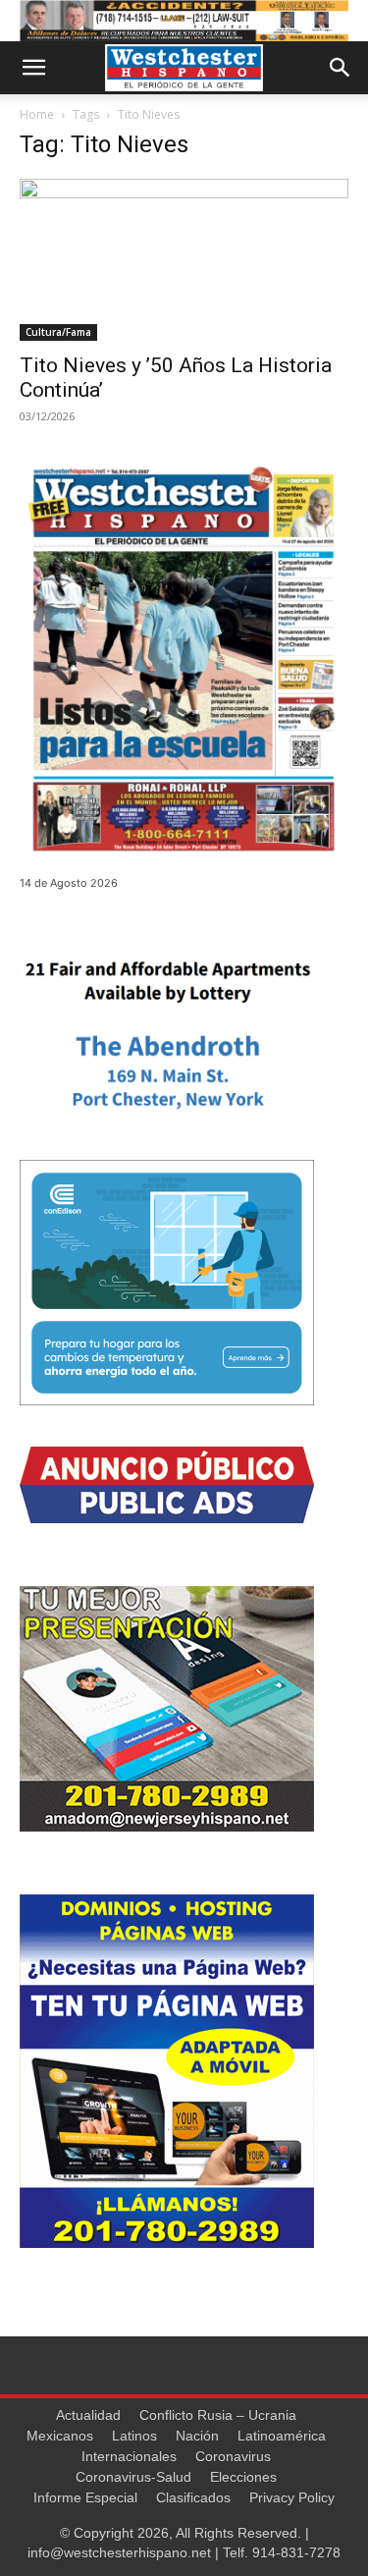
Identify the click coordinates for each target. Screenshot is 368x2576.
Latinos (134, 2436)
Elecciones (243, 2477)
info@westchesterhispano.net (119, 2552)
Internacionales (129, 2456)
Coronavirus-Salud (133, 2477)
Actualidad (88, 2415)
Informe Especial (85, 2497)
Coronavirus (233, 2456)
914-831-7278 (296, 2552)
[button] (33, 68)
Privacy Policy (292, 2497)
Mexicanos (60, 2436)
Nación (197, 2436)
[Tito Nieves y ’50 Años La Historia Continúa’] (184, 260)
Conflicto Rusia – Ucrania (218, 2415)
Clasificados (193, 2497)
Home (37, 114)
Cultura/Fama (58, 332)
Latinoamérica (282, 2436)
